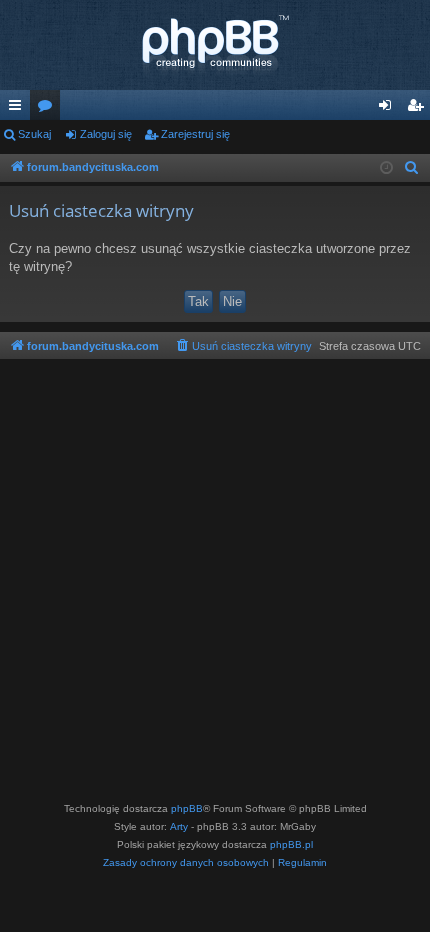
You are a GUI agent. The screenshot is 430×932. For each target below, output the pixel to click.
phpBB (187, 808)
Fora (49, 109)
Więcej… (19, 109)
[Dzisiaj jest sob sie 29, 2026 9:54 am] (386, 168)
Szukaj (34, 134)
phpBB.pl (291, 844)
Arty (179, 826)
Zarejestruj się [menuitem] (419, 109)
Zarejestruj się (195, 134)
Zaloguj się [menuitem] (389, 109)
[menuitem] (412, 168)
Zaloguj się (106, 134)
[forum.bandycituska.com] (215, 45)
